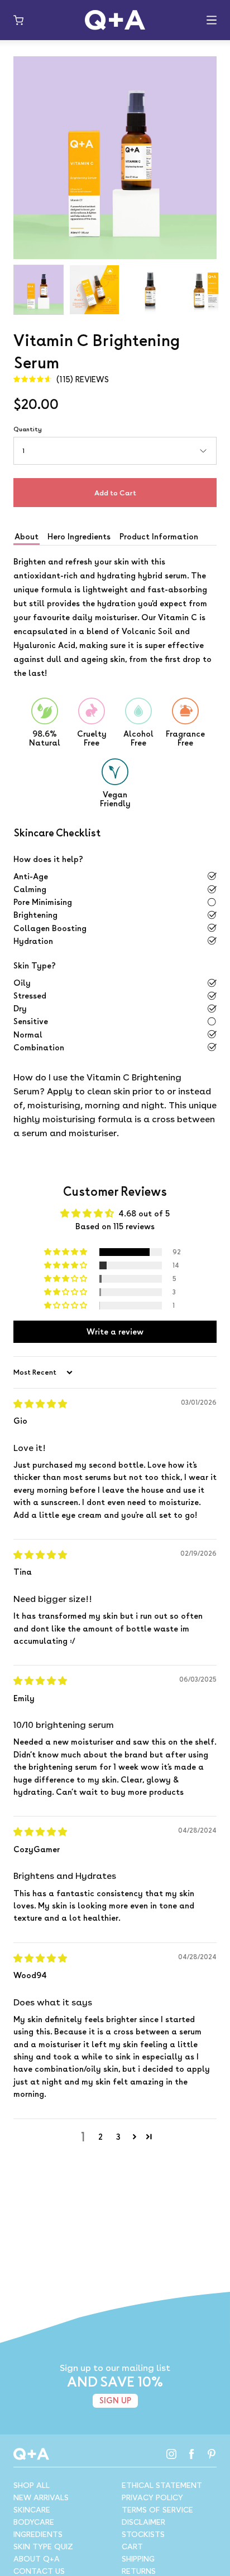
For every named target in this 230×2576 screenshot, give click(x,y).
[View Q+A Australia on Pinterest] (212, 2454)
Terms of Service (157, 2510)
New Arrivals (41, 2497)
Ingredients (38, 2534)
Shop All (32, 2485)
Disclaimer (143, 2522)
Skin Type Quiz (43, 2546)
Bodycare (34, 2522)
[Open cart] (18, 20)
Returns (139, 2571)
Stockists (143, 2534)
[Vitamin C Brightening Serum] (39, 290)
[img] (61, 380)
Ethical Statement (162, 2485)
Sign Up (115, 2400)
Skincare (32, 2510)
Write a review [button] (115, 1331)
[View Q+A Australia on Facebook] (191, 2454)
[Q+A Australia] (115, 20)
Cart (132, 2546)
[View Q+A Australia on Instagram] (171, 2454)
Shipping (138, 2559)
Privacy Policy (152, 2497)
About (27, 536)
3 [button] (118, 2137)
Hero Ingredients (79, 536)
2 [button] (100, 2137)
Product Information (159, 536)
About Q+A (37, 2559)
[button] (66, 1252)
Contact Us (39, 2571)
